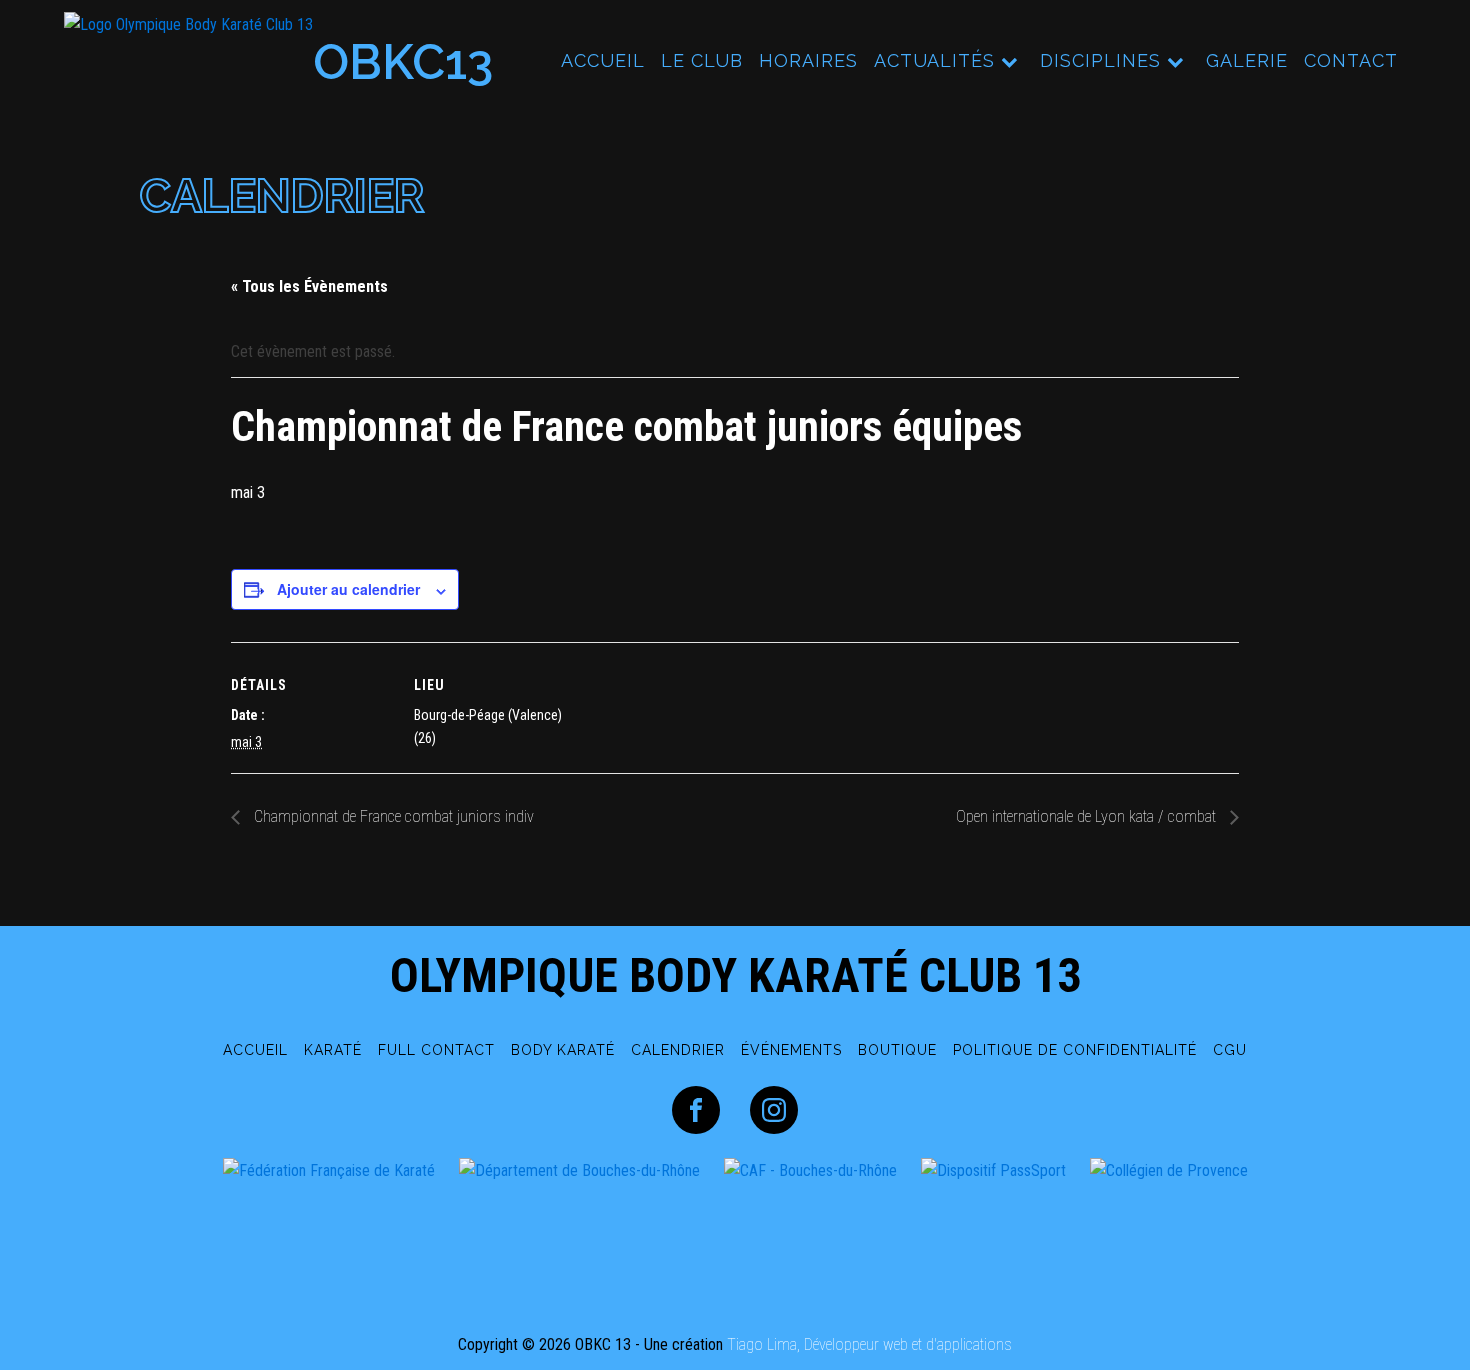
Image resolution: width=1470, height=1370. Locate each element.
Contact (1351, 60)
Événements (791, 1050)
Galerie (1247, 60)
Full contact (436, 1050)
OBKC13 (403, 62)
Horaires (808, 60)
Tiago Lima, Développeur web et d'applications (869, 1344)
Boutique (897, 1050)
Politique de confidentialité (1075, 1050)
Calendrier (678, 1050)
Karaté (333, 1050)
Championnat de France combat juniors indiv (392, 816)
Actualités (934, 60)
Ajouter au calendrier (348, 589)
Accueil (603, 60)
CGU (1230, 1050)
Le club (702, 60)
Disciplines (1100, 60)
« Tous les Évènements (309, 286)
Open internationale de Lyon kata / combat (1088, 816)
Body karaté (563, 1050)
